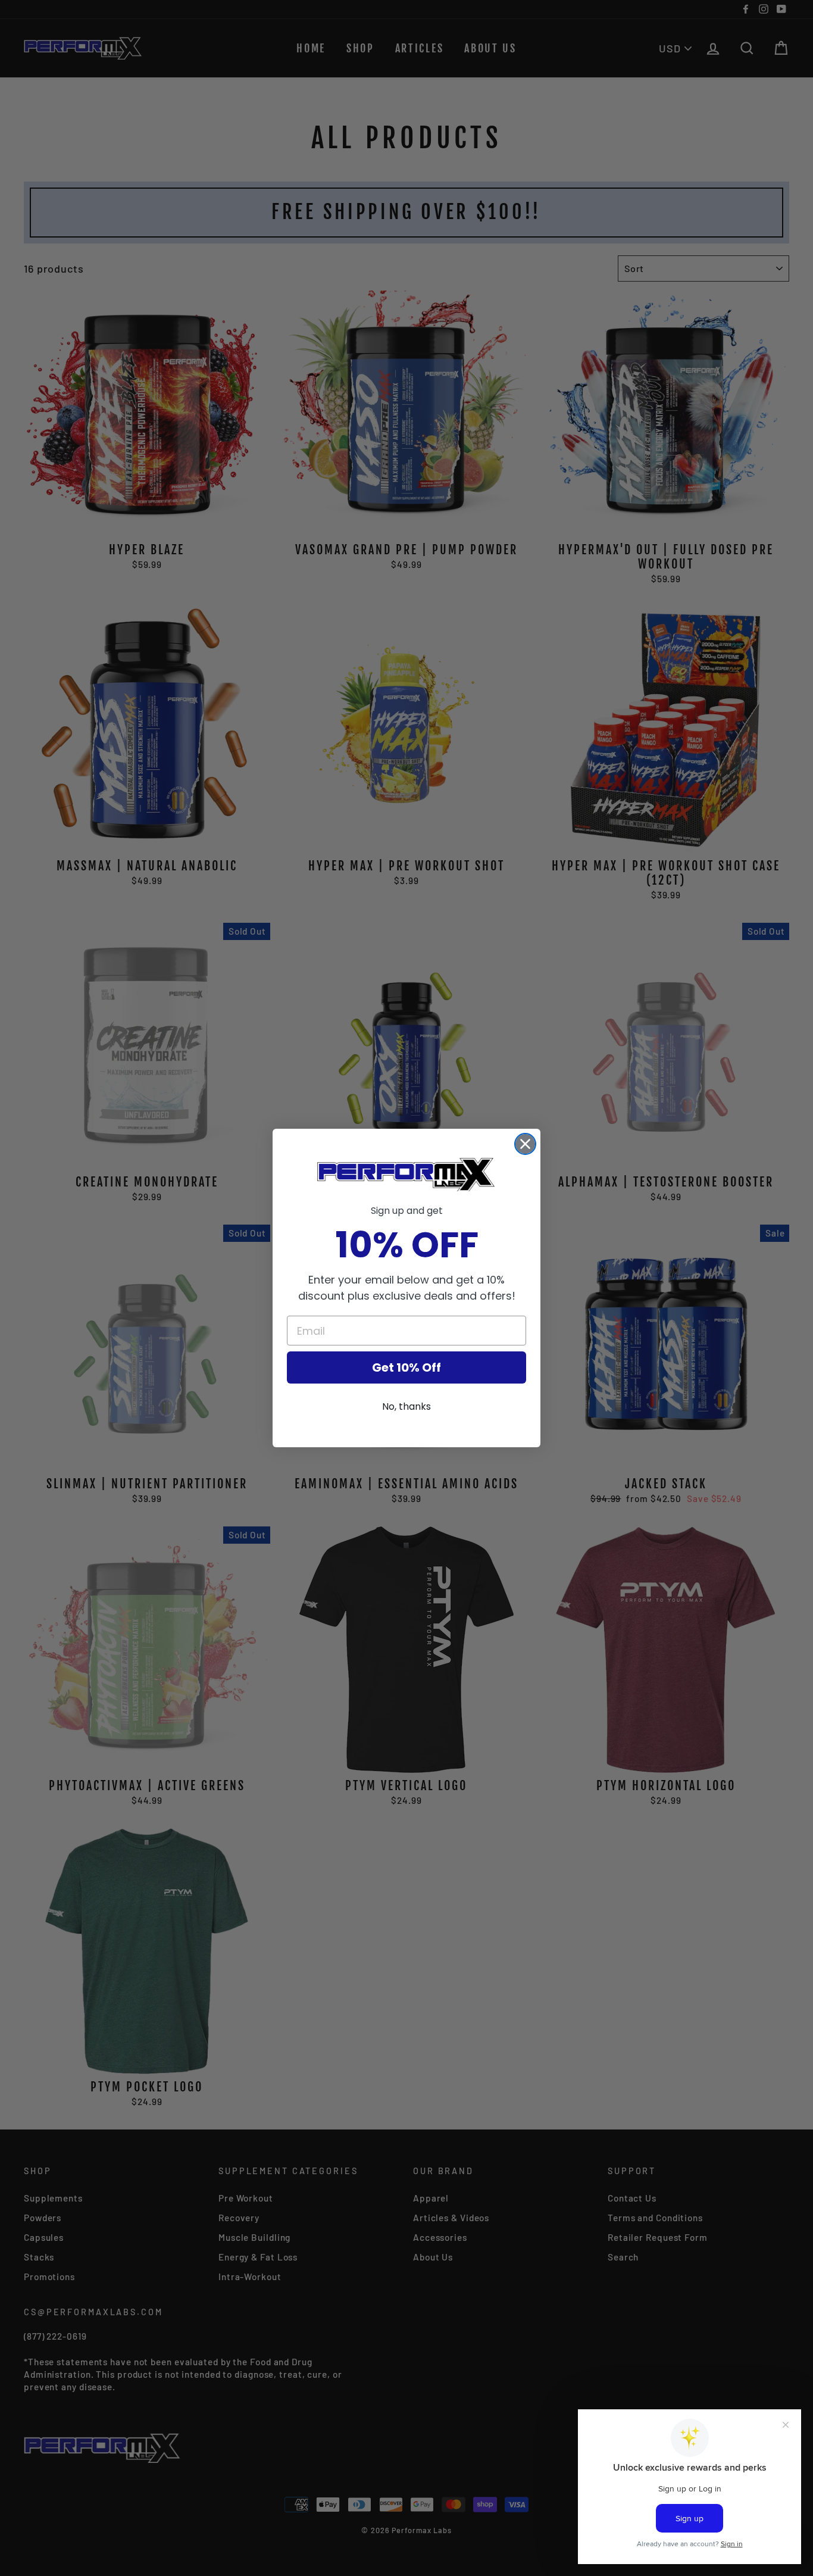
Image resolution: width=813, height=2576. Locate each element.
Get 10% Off (406, 1367)
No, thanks (406, 1406)
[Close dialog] (525, 1144)
